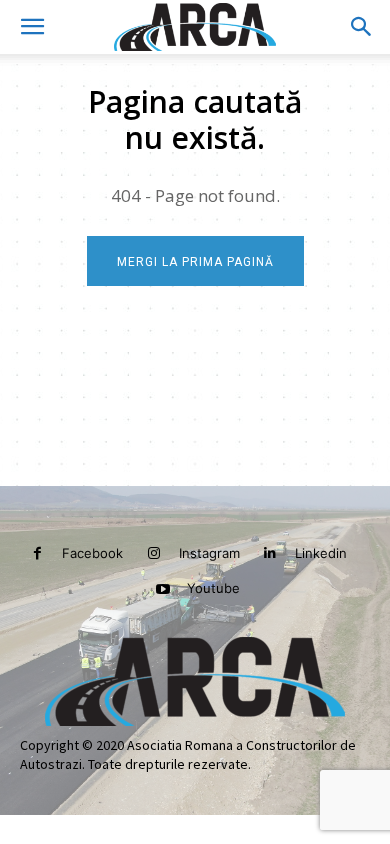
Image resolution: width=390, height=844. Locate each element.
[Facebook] (37, 553)
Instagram (209, 553)
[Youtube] (162, 589)
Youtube (213, 588)
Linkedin (321, 553)
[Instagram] (153, 553)
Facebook (92, 553)
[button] (32, 27)
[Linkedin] (270, 553)
